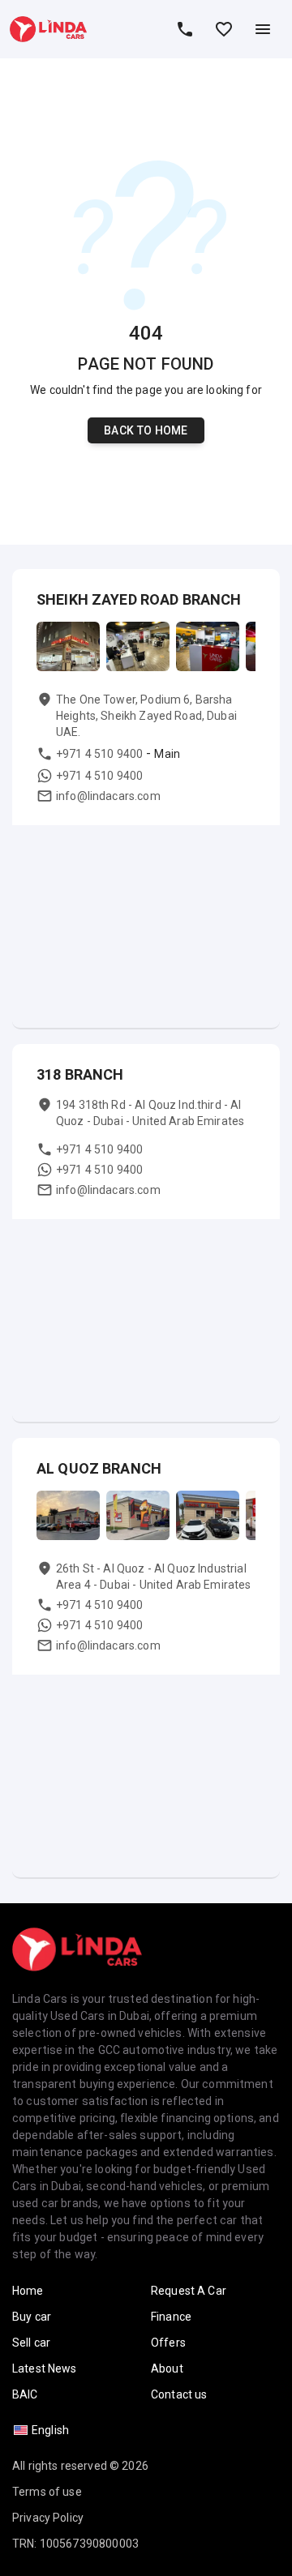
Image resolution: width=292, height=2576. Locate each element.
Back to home (146, 430)
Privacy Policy (48, 2518)
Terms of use (47, 2492)
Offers (168, 2343)
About (167, 2368)
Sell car (31, 2343)
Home (28, 2291)
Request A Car (189, 2291)
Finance (171, 2317)
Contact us (179, 2394)
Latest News (45, 2368)
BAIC (25, 2394)
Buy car (32, 2317)
